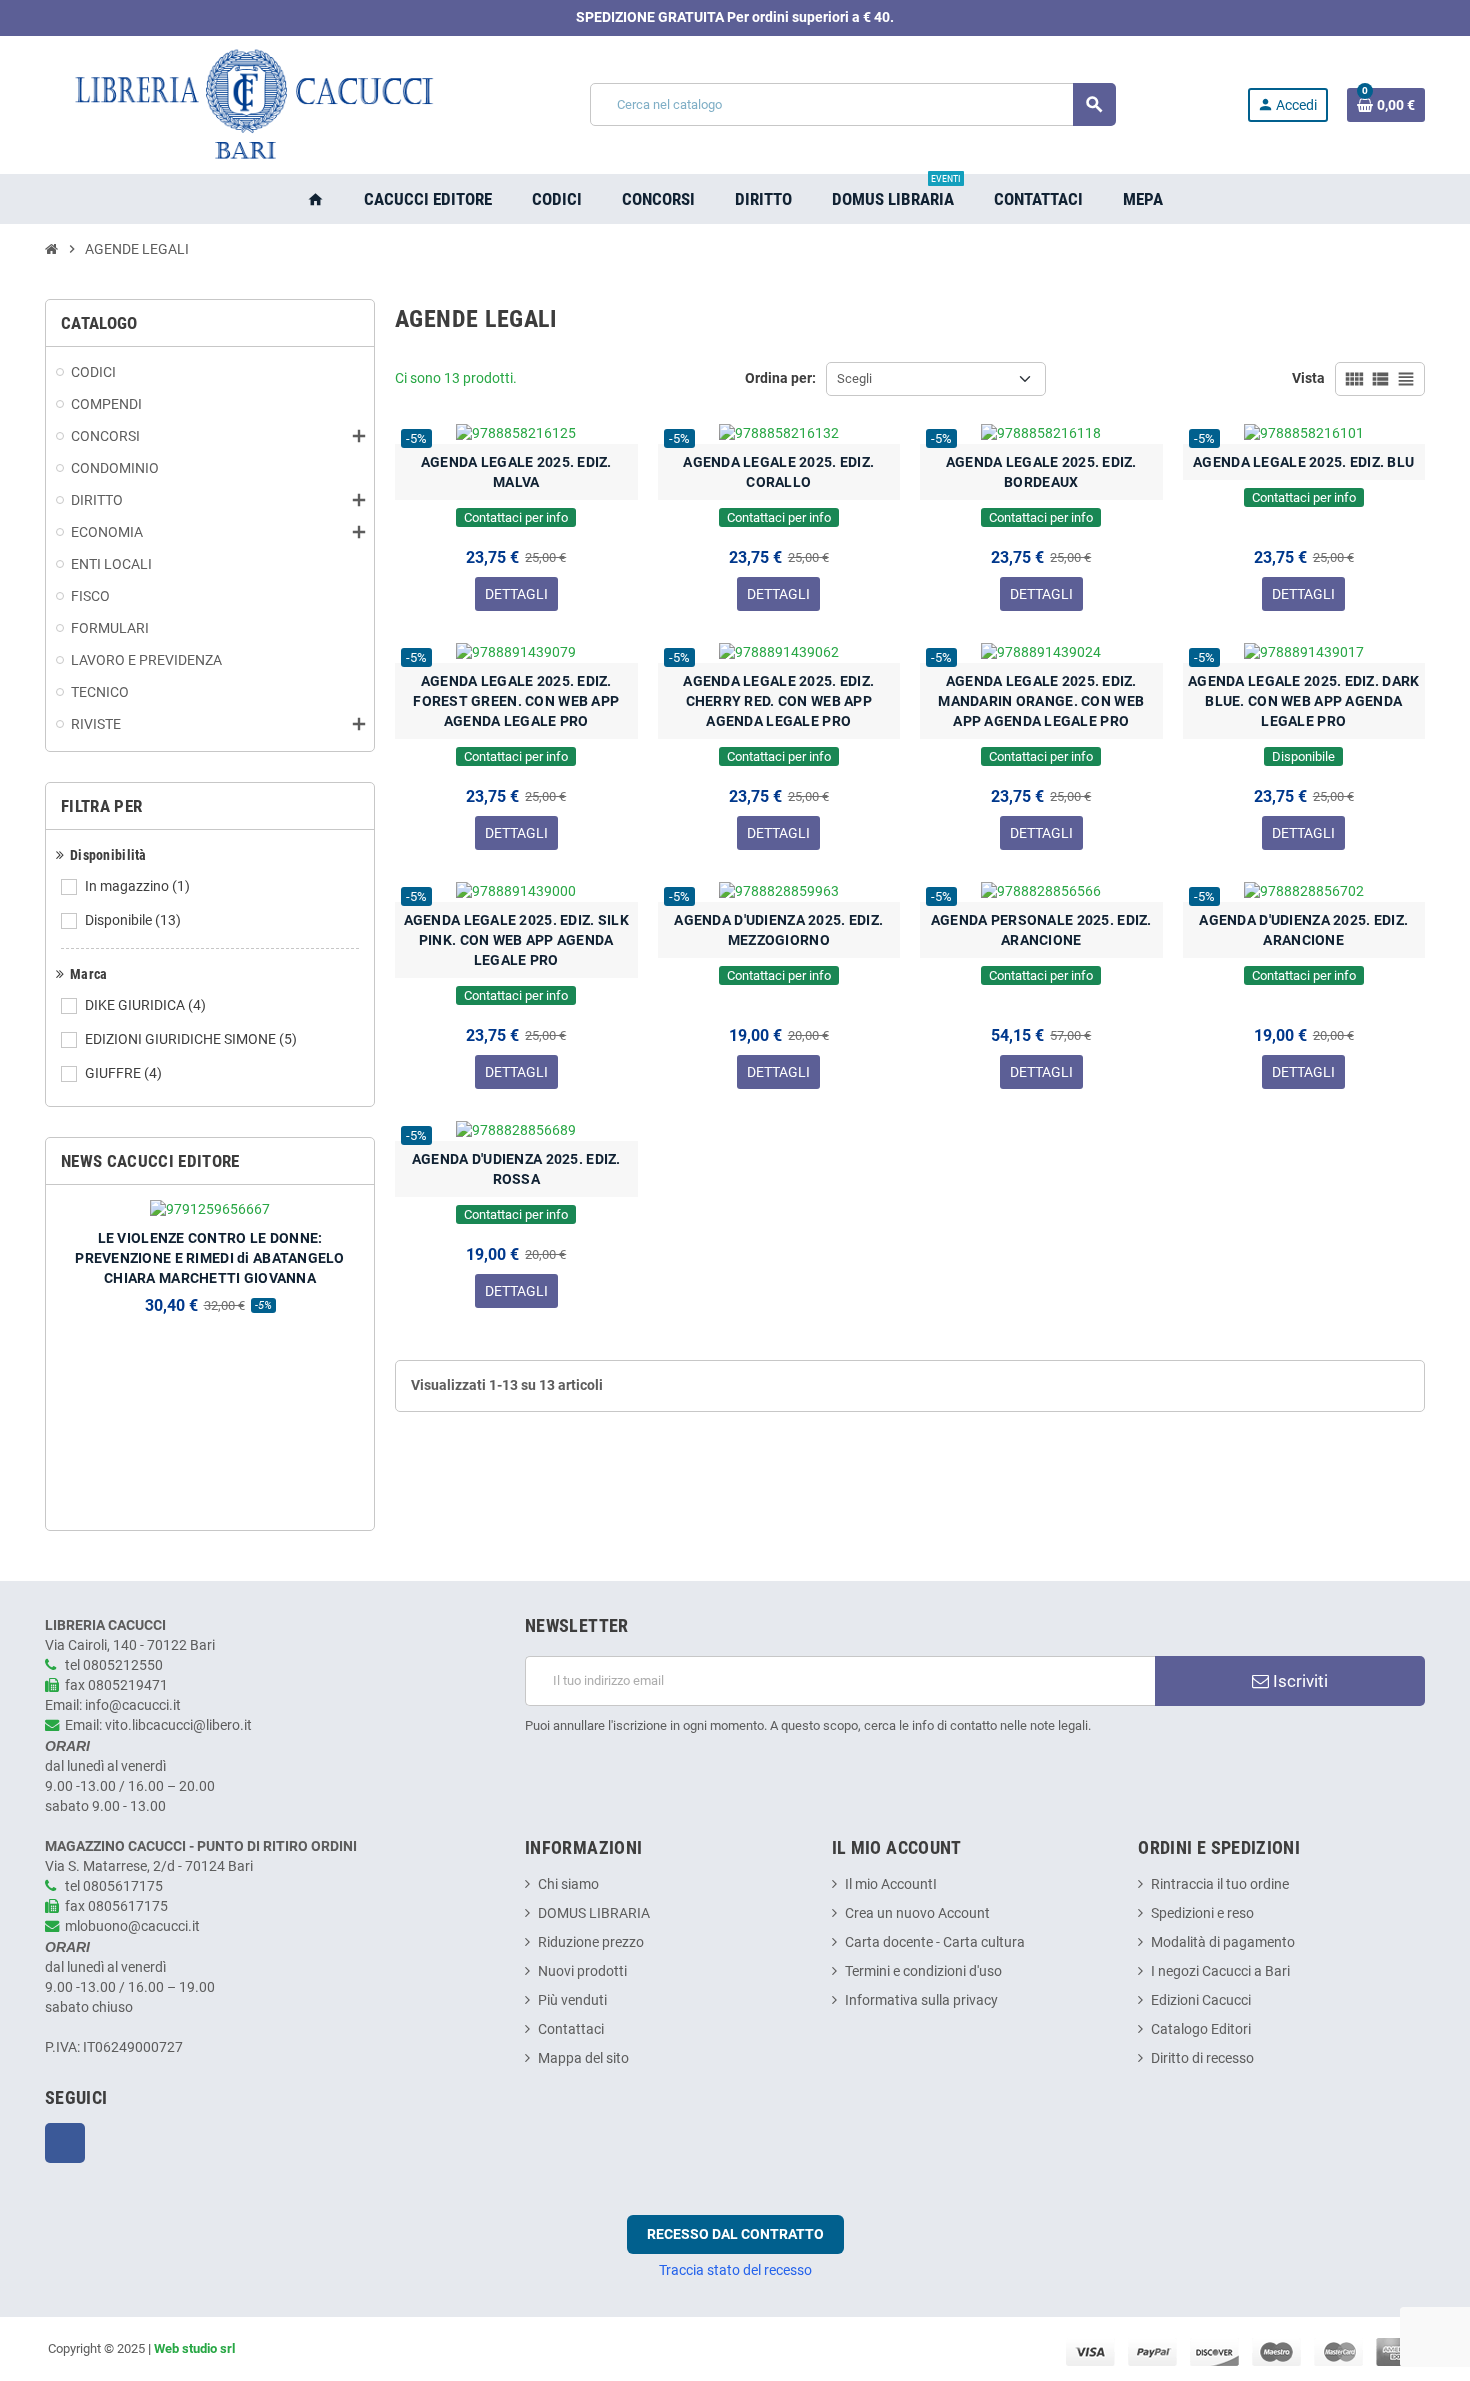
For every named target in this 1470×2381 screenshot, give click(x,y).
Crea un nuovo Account (917, 1913)
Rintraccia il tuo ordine (1220, 1884)
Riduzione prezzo (591, 1942)
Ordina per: (780, 378)
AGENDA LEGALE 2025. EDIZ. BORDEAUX (1041, 472)
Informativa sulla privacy (921, 2000)
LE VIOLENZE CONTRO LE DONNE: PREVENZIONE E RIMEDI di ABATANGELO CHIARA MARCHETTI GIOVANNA (210, 1258)
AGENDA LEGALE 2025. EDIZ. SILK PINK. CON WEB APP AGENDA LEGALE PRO (516, 940)
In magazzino (137, 886)
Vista (1308, 378)
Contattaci (571, 2029)
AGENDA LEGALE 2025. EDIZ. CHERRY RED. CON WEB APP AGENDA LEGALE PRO (778, 701)
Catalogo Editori (1201, 2029)
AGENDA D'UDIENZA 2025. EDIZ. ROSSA (516, 1169)
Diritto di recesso (1202, 2058)
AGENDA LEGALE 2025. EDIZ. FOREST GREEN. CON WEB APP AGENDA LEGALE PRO (516, 701)
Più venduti (572, 2000)
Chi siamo (568, 1884)
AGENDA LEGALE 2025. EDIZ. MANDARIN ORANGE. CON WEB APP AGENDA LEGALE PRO (1041, 701)
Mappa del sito (583, 2058)
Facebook (65, 2143)
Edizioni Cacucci (1201, 2000)
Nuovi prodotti (582, 1971)
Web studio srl (194, 2348)
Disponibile (133, 920)
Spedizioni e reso (1202, 1913)
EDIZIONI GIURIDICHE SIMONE (191, 1039)
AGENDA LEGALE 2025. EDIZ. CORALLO (778, 472)
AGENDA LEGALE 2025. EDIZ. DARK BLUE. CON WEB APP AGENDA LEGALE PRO (1303, 701)
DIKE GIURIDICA (145, 1005)
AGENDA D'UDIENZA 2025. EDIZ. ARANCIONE (1303, 930)
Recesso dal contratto (735, 2234)
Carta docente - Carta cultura (935, 1942)
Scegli (854, 378)
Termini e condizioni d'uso (923, 1971)
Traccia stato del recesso (735, 2270)
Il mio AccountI (891, 1884)
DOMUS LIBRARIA (594, 1913)
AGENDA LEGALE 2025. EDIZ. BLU (1303, 462)
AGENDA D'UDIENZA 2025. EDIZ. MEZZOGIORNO (778, 930)
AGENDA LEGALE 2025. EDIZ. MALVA (516, 472)
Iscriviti (1298, 1681)
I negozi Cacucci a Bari (1220, 1971)
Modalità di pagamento (1223, 1942)
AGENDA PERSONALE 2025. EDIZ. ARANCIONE (1041, 930)
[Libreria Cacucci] (252, 104)
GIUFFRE (123, 1073)
